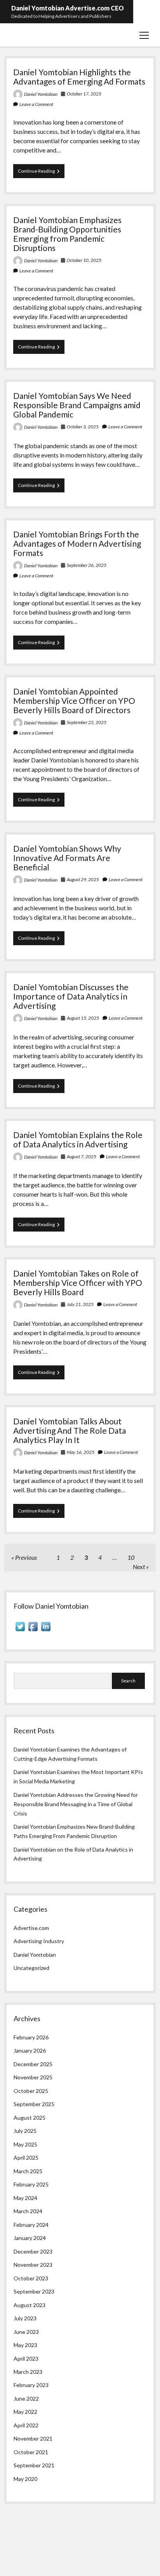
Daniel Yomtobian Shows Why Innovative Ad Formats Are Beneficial (67, 858)
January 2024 (30, 2238)
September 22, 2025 (87, 722)
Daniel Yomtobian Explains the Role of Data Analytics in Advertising (78, 1139)
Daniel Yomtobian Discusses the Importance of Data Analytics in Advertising (71, 996)
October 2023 (31, 2278)
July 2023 (25, 2318)
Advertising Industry (39, 1941)
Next (139, 1567)
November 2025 (33, 2077)
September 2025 (34, 2104)
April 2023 (26, 2359)
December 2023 (33, 2251)
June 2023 (26, 2332)
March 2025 (28, 2171)
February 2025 (31, 2184)
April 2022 (26, 2425)
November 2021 (33, 2438)
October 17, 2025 (84, 94)
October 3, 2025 (83, 427)
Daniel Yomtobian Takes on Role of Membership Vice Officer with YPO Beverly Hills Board (78, 1283)
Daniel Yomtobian (41, 94)
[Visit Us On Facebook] (33, 1631)
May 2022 (25, 2412)
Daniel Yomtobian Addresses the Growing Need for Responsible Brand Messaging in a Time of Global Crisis (76, 1804)
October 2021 (31, 2452)
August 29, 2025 (83, 879)
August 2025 (30, 2118)
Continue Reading (41, 173)
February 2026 (31, 2037)
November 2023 (33, 2265)
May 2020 (25, 2479)
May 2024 (25, 2198)
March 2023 (28, 2372)
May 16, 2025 (81, 1452)
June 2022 (26, 2398)
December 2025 (33, 2064)
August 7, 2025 (82, 1156)
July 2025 (25, 2131)
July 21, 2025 (80, 1304)
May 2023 (25, 2345)
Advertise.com (31, 1928)
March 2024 (28, 2211)
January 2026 (30, 2050)
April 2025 (26, 2158)
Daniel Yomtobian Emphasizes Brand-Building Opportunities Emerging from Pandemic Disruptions (67, 234)
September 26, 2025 (87, 565)
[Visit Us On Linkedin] (46, 1631)
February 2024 (31, 2225)
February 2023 (31, 2385)
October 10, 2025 (84, 260)
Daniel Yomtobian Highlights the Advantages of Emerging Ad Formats (79, 77)
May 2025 (25, 2144)
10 (131, 1557)
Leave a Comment (36, 104)
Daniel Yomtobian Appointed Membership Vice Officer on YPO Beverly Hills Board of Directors (74, 701)
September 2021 (34, 2465)
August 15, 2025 (83, 1018)
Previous (26, 1557)
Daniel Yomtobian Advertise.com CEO (68, 8)
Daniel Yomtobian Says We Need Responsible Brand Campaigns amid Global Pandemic (77, 405)
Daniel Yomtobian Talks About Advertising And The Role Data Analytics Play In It (70, 1430)
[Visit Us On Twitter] (20, 1631)
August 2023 (30, 2305)
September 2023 (34, 2291)
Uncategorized (31, 1968)
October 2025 (31, 2091)
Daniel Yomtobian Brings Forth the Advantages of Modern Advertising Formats (77, 543)
